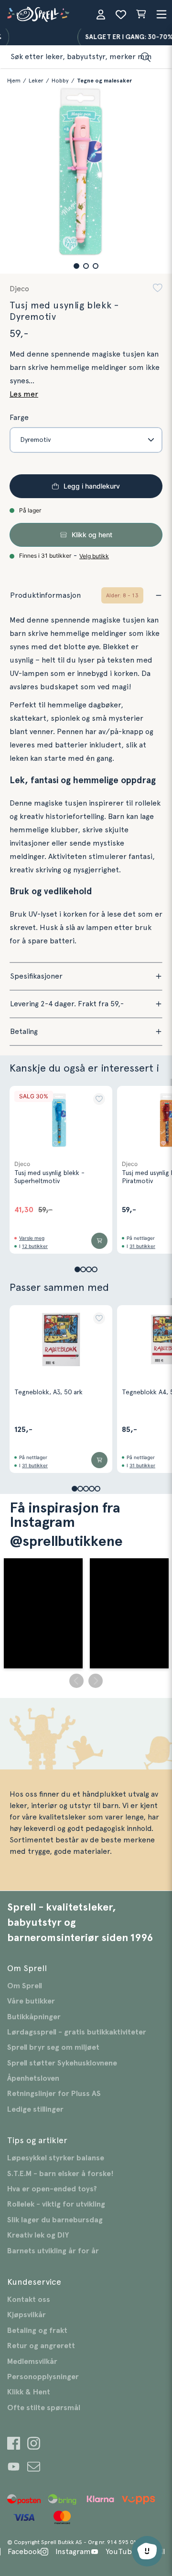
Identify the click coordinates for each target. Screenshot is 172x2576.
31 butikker (142, 1246)
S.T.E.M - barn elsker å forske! (60, 2174)
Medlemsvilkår (32, 2361)
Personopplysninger (43, 2377)
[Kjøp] (99, 1241)
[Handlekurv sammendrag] (141, 14)
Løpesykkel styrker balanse (56, 2158)
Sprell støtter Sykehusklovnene (62, 2063)
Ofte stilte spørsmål (44, 2408)
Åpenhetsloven (33, 2078)
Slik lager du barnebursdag (55, 2220)
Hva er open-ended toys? (52, 2189)
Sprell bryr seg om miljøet (53, 2047)
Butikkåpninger (34, 2017)
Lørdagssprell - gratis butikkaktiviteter (77, 2032)
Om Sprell (25, 1986)
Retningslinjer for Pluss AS (54, 2094)
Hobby (60, 81)
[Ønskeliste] (121, 14)
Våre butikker (31, 2001)
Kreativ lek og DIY (38, 2235)
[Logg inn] (101, 14)
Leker (36, 81)
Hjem (14, 81)
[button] (76, 266)
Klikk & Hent (29, 2392)
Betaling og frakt (37, 2331)
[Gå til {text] (14, 2445)
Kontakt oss (29, 2300)
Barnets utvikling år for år (53, 2251)
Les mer (24, 394)
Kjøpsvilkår (27, 2315)
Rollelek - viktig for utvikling (56, 2204)
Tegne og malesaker (104, 81)
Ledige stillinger (35, 2109)
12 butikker (35, 1246)
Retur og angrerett (41, 2346)
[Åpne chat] (147, 2551)
